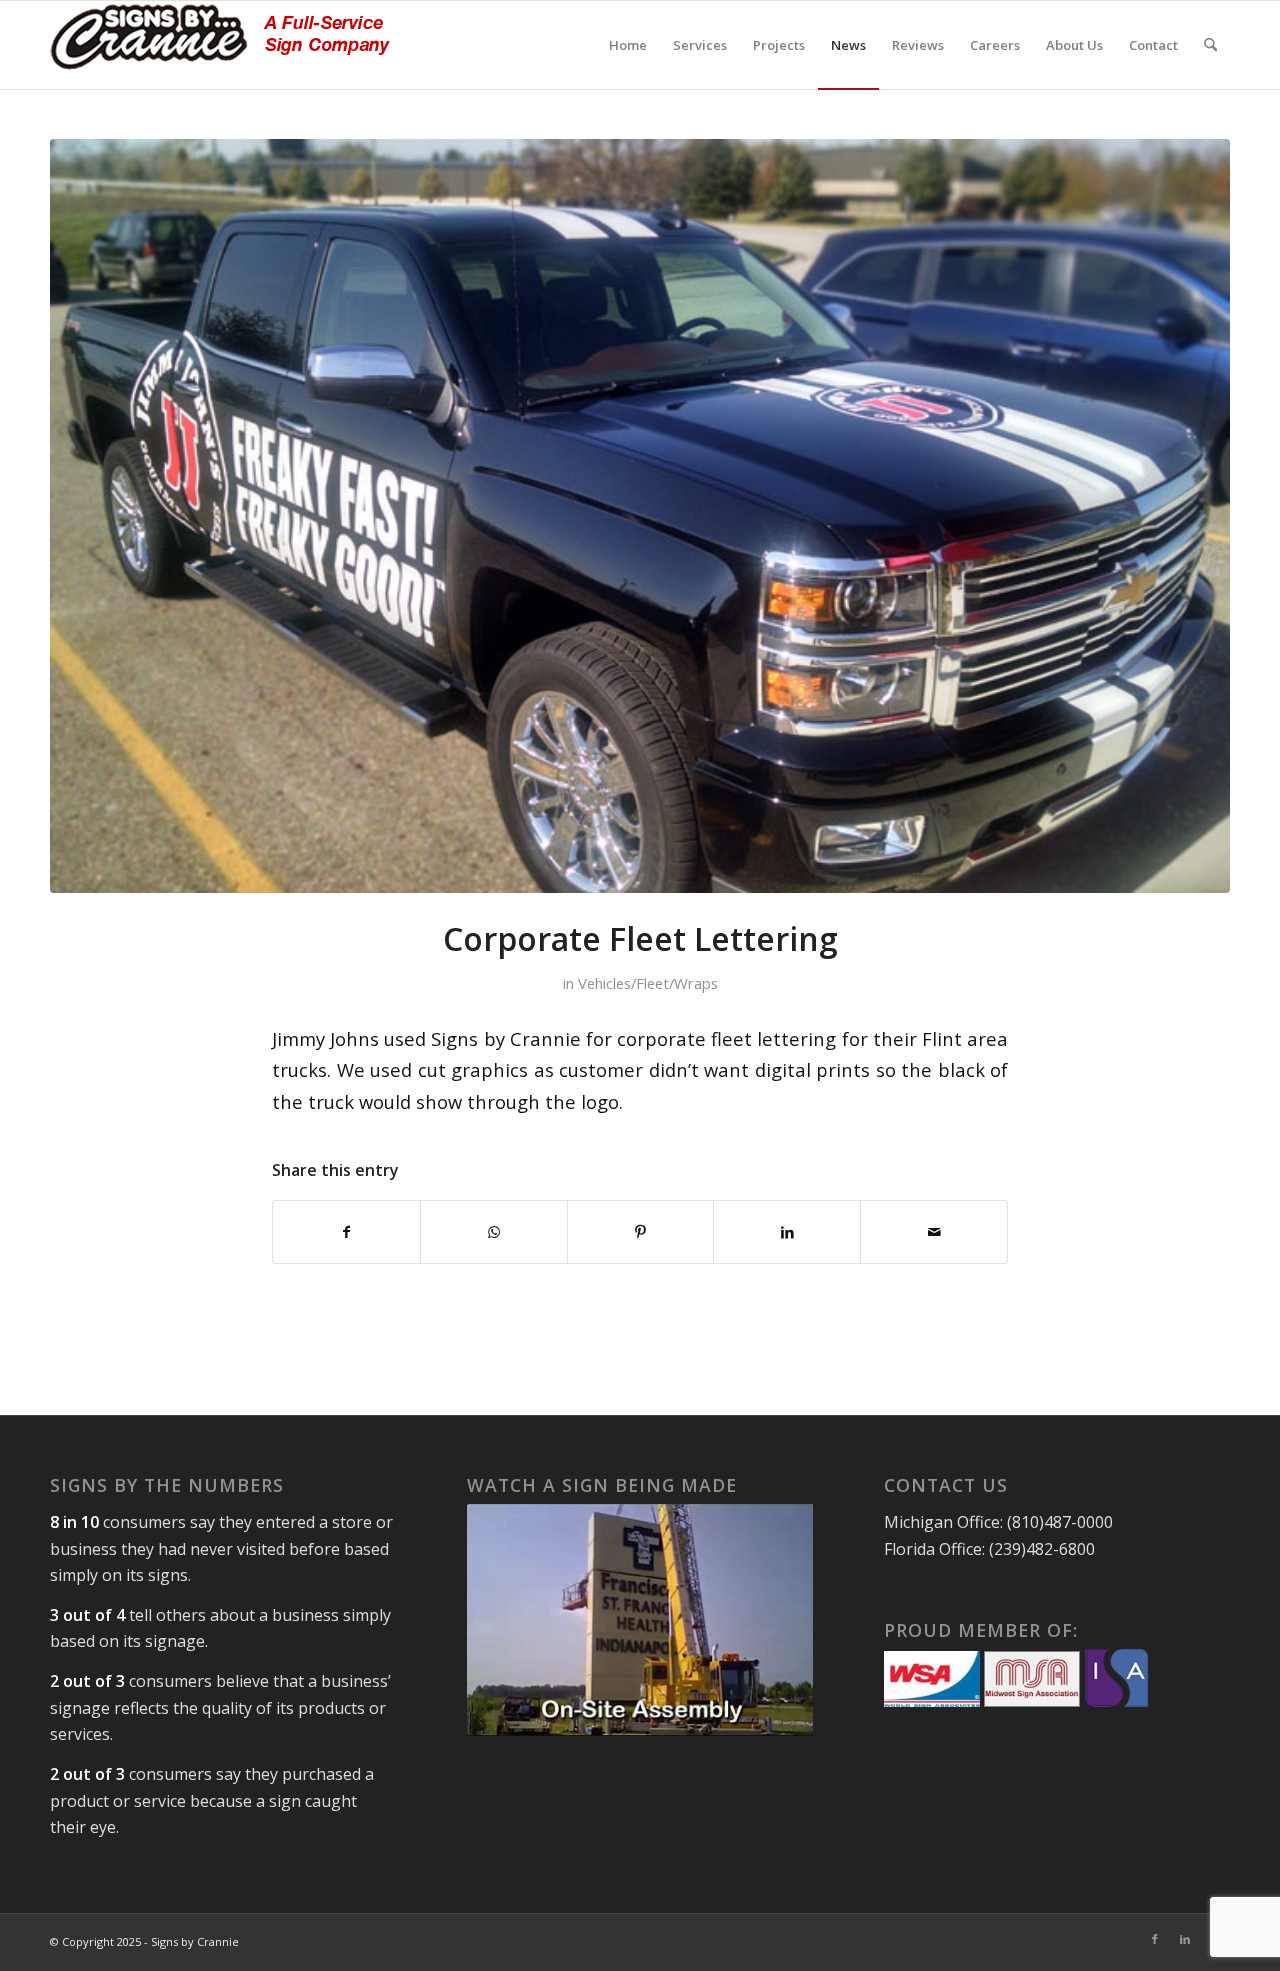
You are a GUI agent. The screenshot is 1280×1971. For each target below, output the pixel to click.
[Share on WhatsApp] (494, 1232)
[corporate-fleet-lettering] (640, 516)
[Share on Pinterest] (641, 1232)
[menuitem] (628, 45)
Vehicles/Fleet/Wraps (648, 983)
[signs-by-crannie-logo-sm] (220, 45)
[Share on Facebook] (346, 1232)
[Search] (1210, 45)
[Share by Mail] (934, 1232)
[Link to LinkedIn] (1185, 1939)
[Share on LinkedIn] (787, 1232)
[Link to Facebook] (1155, 1939)
